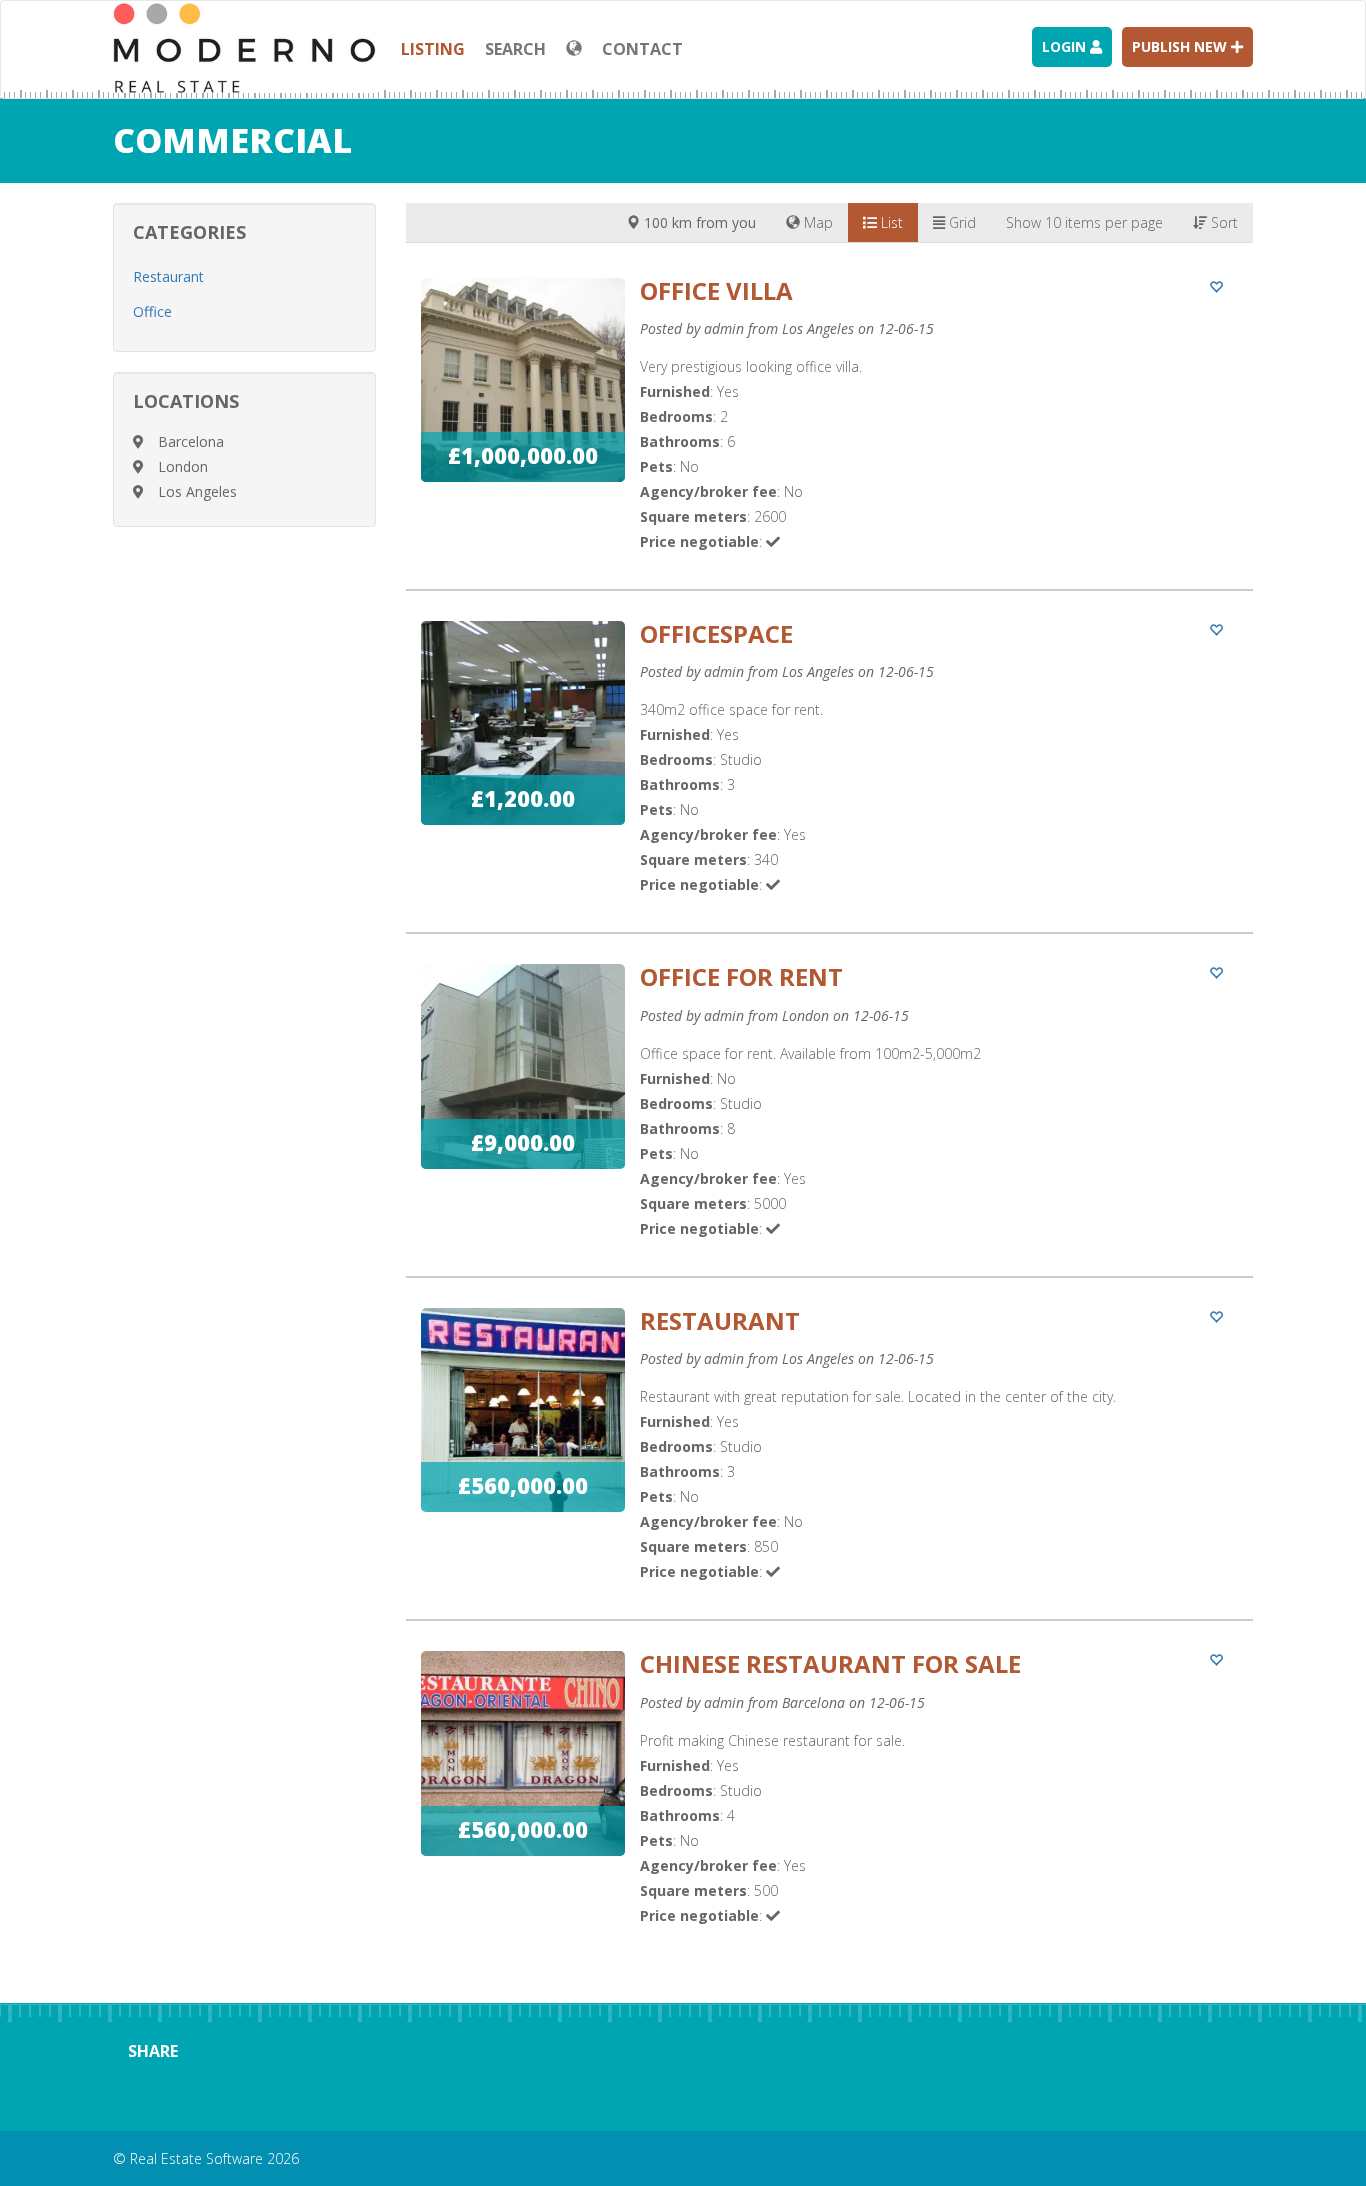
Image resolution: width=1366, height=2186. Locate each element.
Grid (960, 222)
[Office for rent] (830, 1119)
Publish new (1181, 46)
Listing (433, 49)
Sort (1222, 222)
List (890, 222)
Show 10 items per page (1084, 222)
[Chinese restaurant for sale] (830, 1806)
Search (515, 49)
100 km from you (698, 222)
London (183, 466)
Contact (642, 49)
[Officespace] (830, 776)
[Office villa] (830, 433)
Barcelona (191, 441)
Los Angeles (197, 491)
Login (1066, 46)
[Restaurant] (830, 1463)
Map (816, 222)
